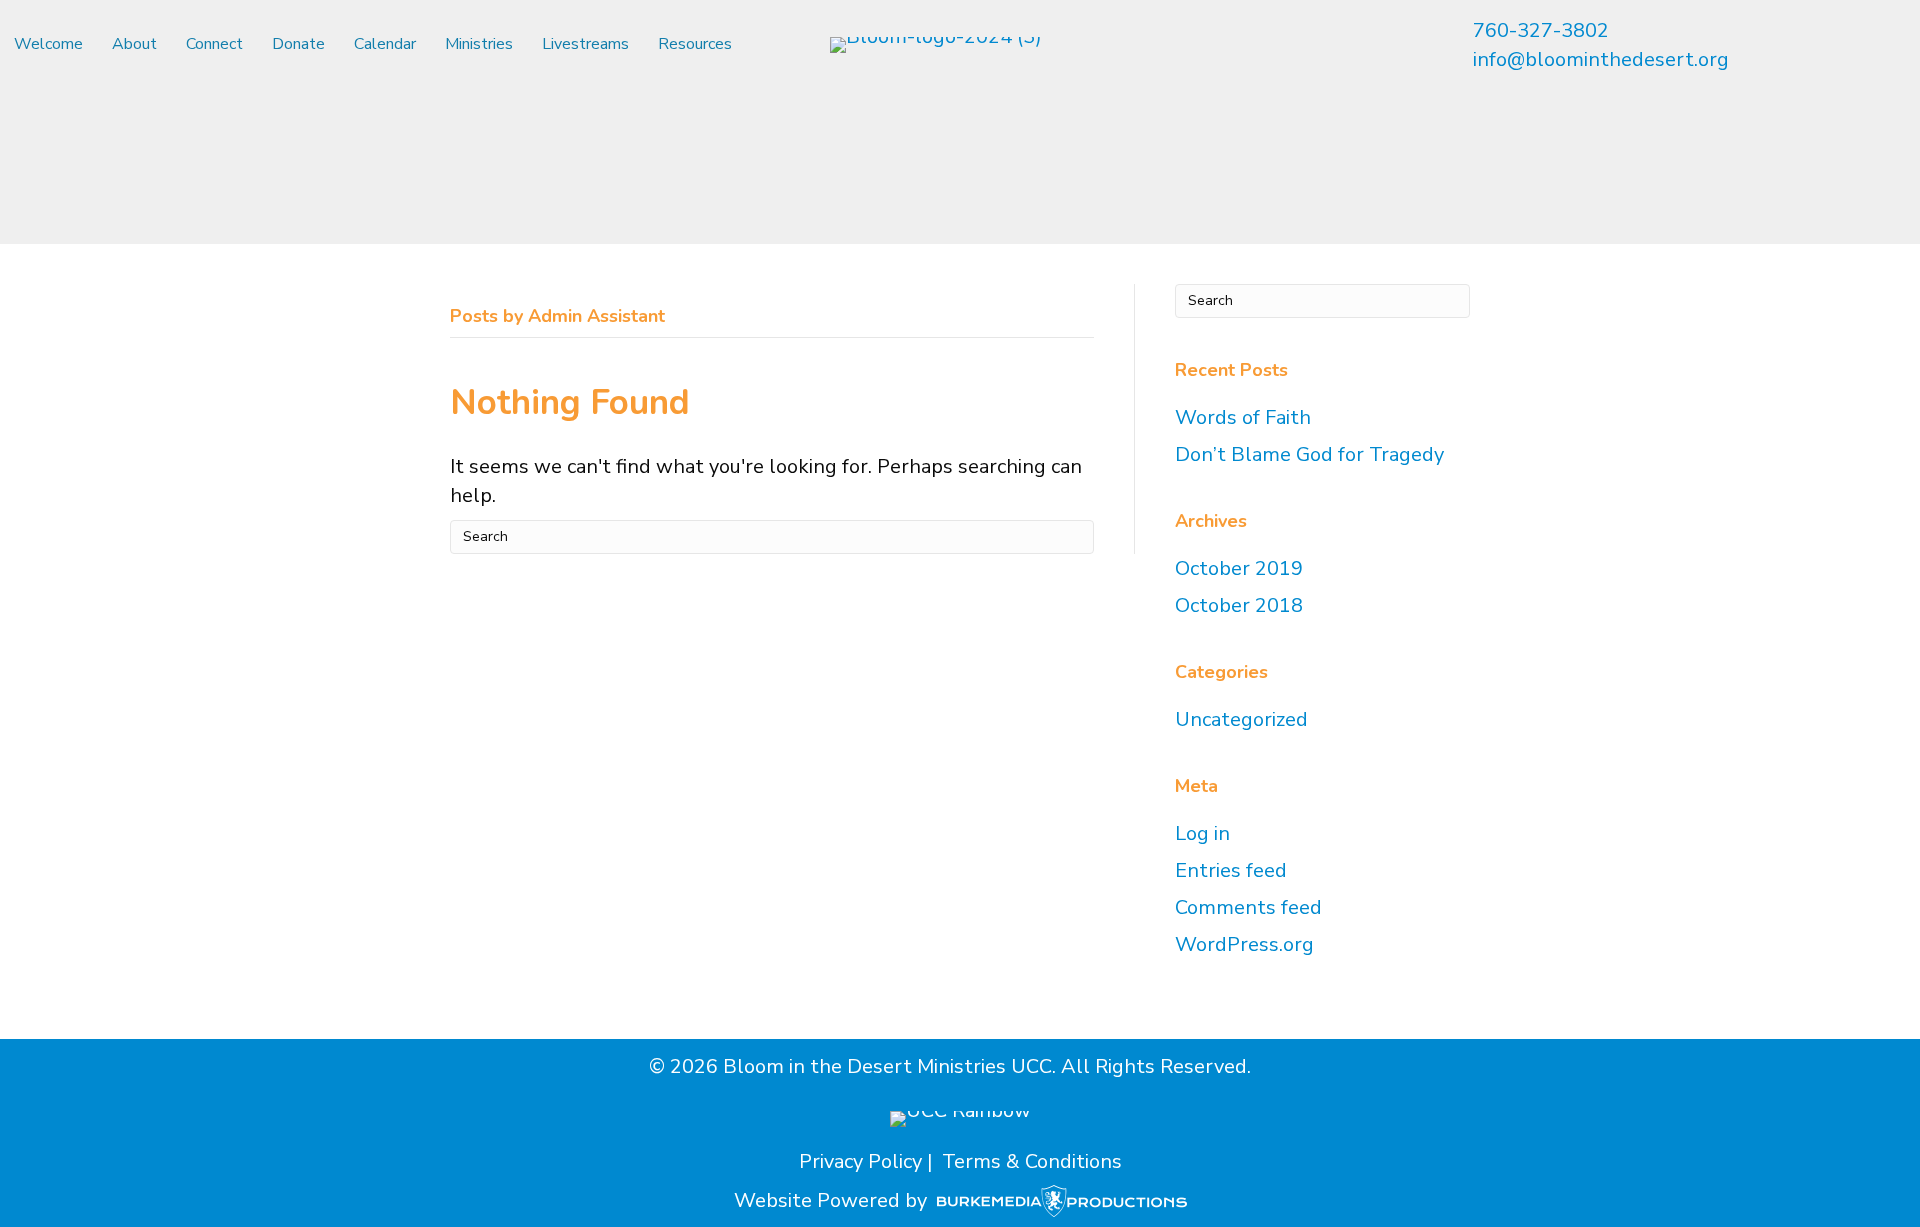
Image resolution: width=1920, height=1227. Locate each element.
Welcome (48, 44)
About (134, 44)
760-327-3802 (1541, 30)
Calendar (385, 44)
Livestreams (585, 44)
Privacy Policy (860, 1161)
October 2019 (1239, 568)
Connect (214, 44)
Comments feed (1248, 907)
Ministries (479, 44)
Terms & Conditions (1032, 1161)
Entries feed (1231, 870)
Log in (1202, 833)
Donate (298, 44)
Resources (695, 44)
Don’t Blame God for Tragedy (1309, 454)
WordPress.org (1244, 944)
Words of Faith (1243, 417)
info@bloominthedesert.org (1601, 59)
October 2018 (1239, 605)
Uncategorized (1241, 719)
